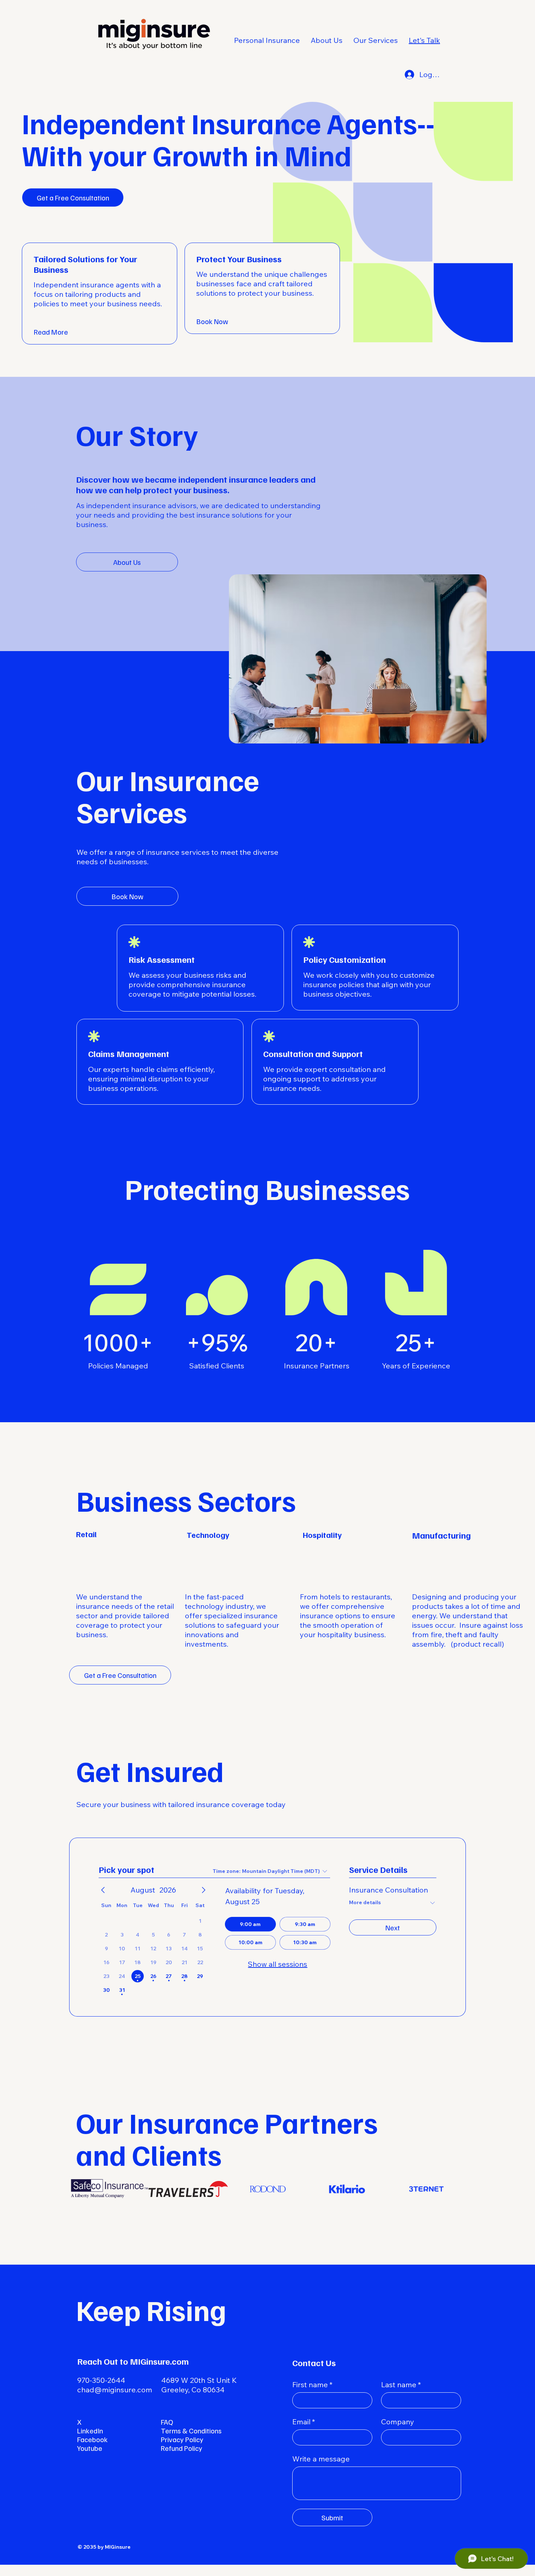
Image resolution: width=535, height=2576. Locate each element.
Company (398, 2422)
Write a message (321, 2459)
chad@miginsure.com (115, 2390)
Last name (401, 2384)
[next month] (203, 1890)
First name (312, 2384)
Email (304, 2422)
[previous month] (103, 1890)
